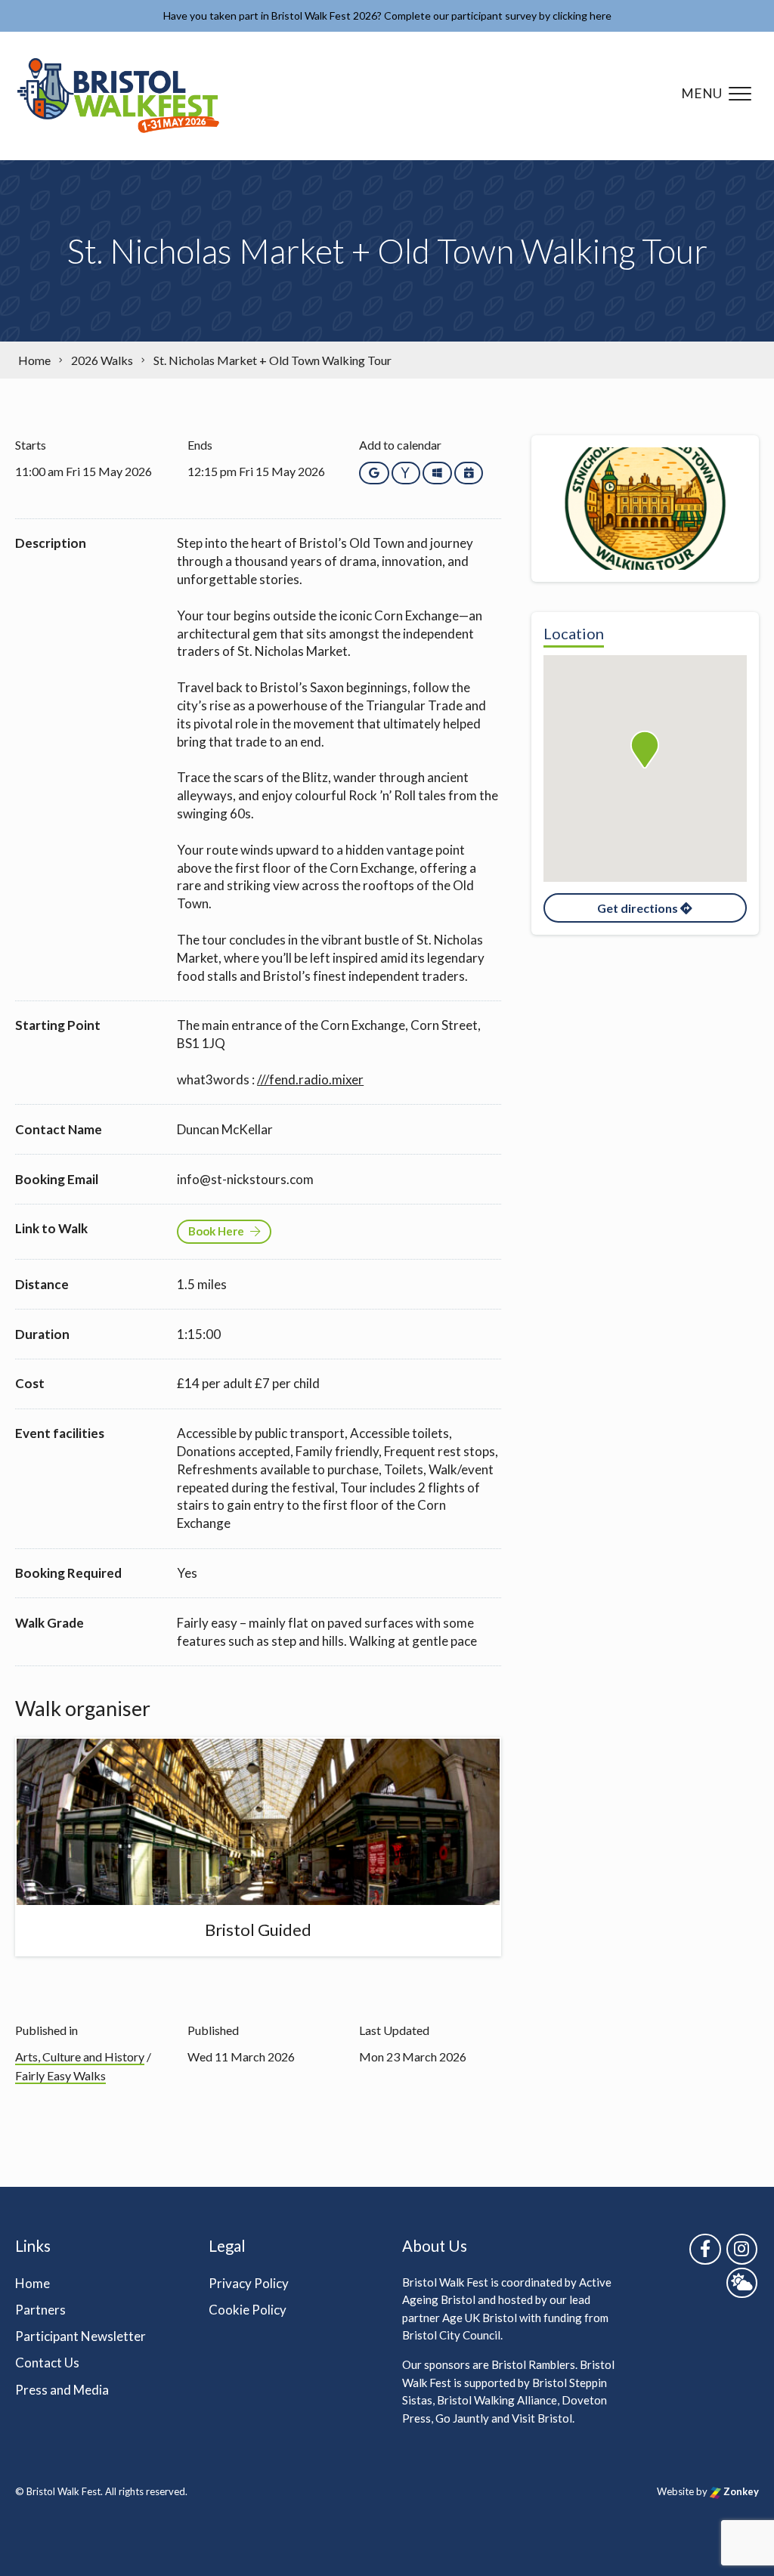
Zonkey (740, 2491)
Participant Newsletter (80, 2336)
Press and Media (62, 2390)
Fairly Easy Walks (60, 2075)
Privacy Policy (249, 2283)
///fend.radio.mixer (310, 1079)
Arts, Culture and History (80, 2056)
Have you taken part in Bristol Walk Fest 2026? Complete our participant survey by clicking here (387, 15)
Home (33, 2283)
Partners (40, 2310)
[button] (645, 750)
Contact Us (47, 2363)
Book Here (216, 1231)
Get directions (639, 908)
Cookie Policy (248, 2310)
